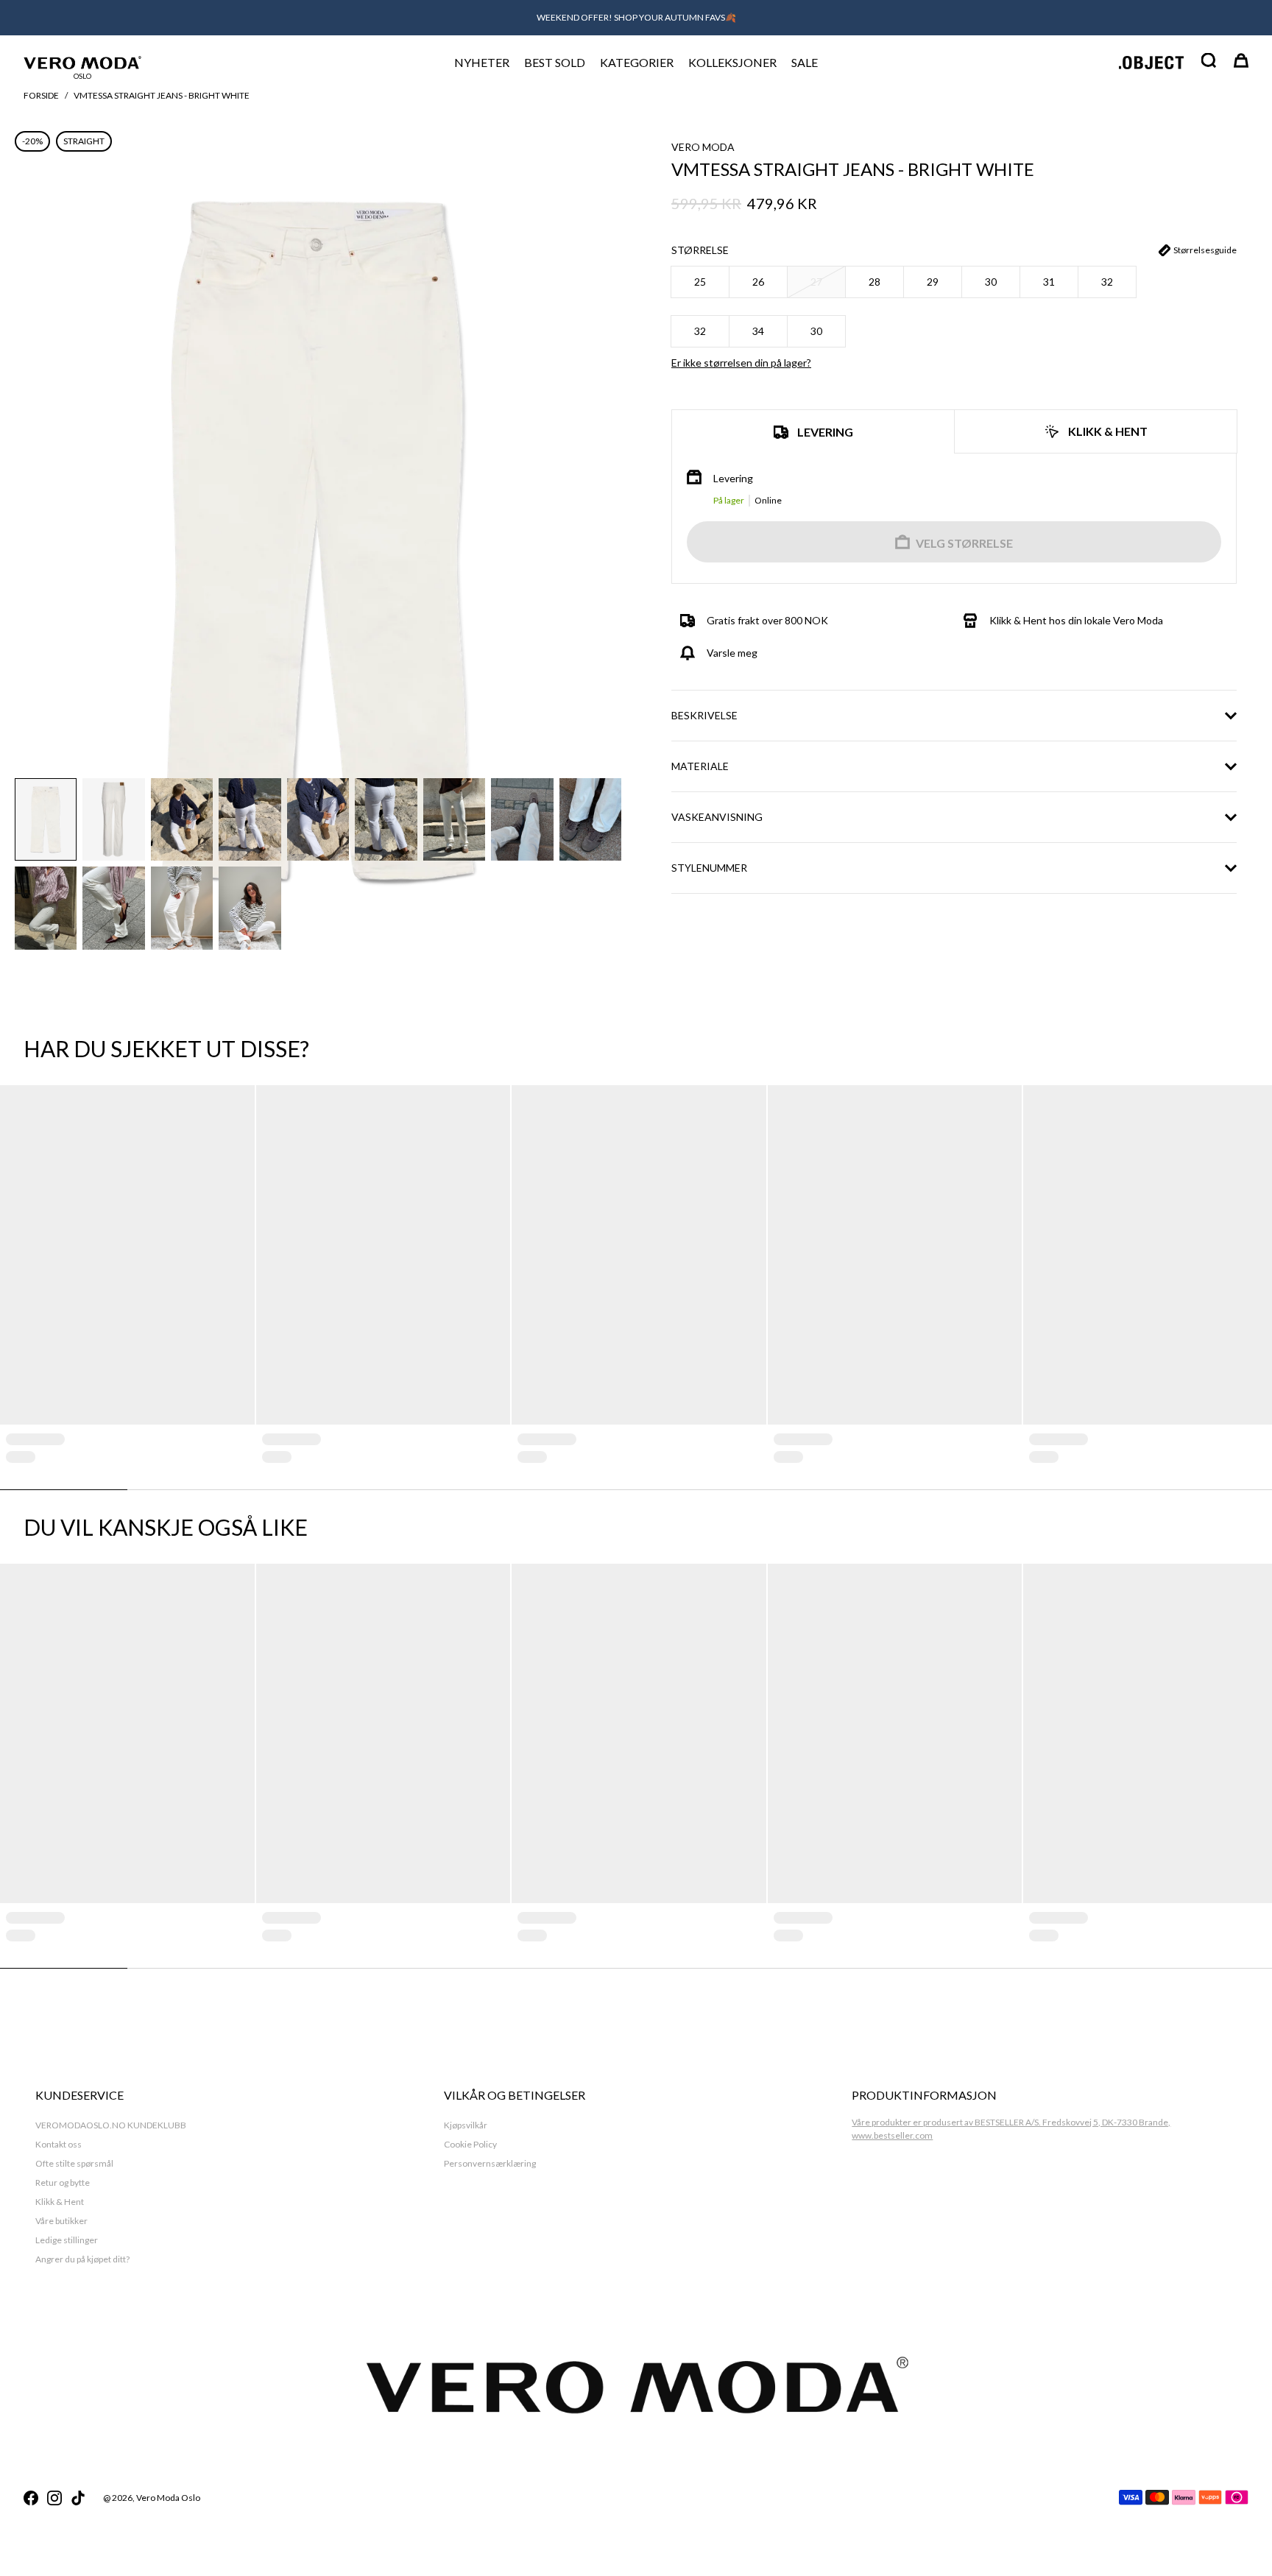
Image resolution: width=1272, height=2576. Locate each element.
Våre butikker (61, 2221)
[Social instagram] (54, 2498)
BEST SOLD (555, 62)
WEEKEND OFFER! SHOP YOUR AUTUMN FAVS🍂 (636, 17)
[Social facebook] (31, 2498)
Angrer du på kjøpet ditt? (82, 2259)
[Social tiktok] (78, 2498)
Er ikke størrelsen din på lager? (741, 363)
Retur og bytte (63, 2182)
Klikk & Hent (60, 2202)
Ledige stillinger (67, 2240)
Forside (41, 95)
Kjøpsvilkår (466, 2125)
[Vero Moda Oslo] (82, 62)
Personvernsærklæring (490, 2163)
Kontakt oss (59, 2144)
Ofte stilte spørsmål (74, 2163)
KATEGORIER (637, 62)
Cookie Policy (470, 2144)
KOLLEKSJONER (732, 62)
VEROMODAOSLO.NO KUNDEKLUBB (111, 2125)
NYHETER (482, 62)
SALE (805, 62)
